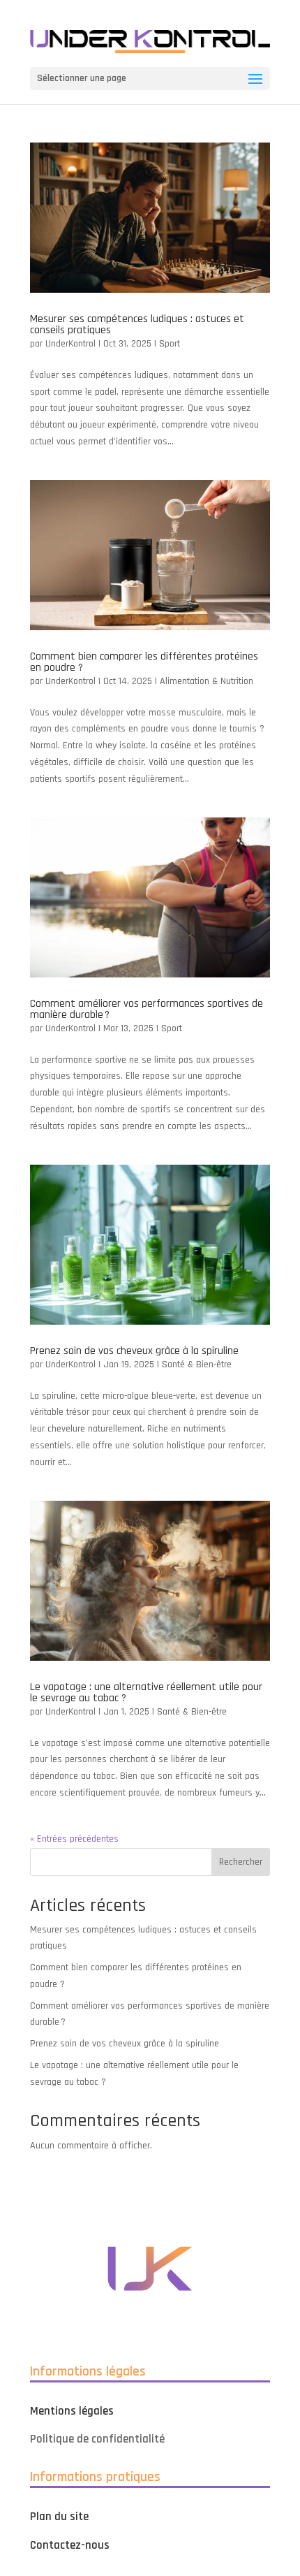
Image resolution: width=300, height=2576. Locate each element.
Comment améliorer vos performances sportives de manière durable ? (147, 1009)
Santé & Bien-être (197, 1365)
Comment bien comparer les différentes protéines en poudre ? (144, 662)
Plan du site (59, 2517)
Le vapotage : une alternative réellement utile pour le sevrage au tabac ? (146, 1693)
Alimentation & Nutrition (207, 681)
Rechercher (241, 1862)
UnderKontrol (70, 344)
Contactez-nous (70, 2545)
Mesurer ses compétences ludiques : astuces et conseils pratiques (137, 325)
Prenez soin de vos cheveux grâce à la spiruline (134, 1351)
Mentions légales (72, 2411)
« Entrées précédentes (74, 1839)
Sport (170, 344)
